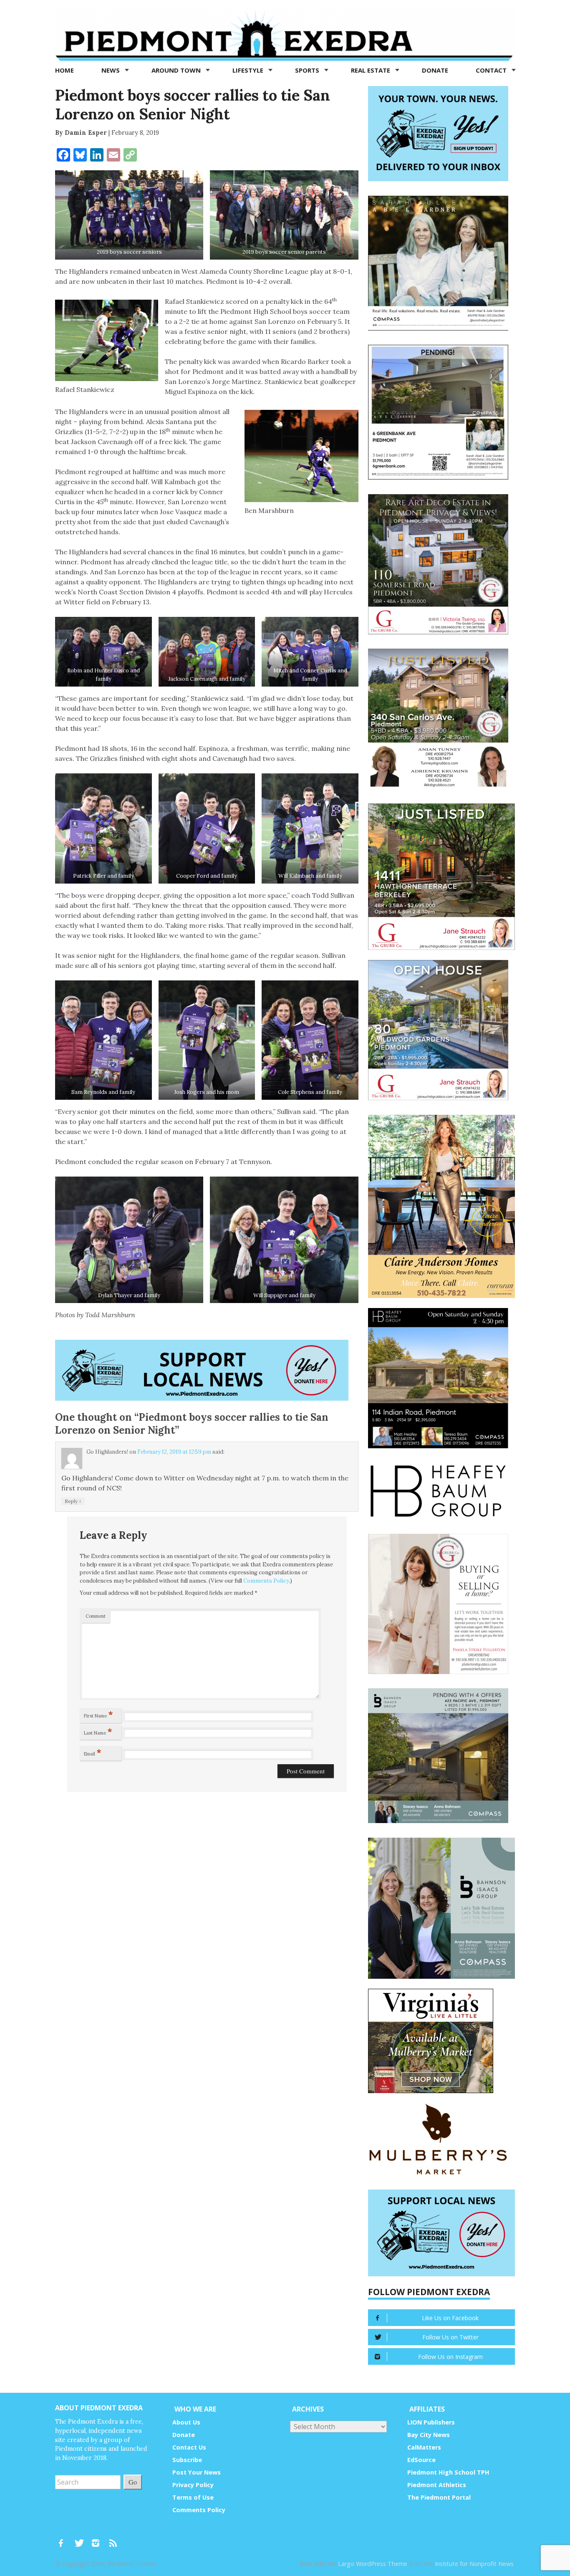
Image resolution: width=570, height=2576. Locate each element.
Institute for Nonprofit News (474, 2564)
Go (133, 2482)
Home (64, 70)
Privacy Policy (193, 2485)
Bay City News (429, 2435)
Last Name (98, 1731)
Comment (96, 1616)
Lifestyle (249, 70)
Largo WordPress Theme (373, 2564)
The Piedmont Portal (439, 2497)
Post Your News (197, 2472)
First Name (98, 1714)
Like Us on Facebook (450, 2318)
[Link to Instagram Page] (98, 2539)
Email (93, 1752)
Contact (492, 70)
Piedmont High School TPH (448, 2472)
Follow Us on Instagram (450, 2357)
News (111, 70)
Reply (73, 1501)
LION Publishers (431, 2422)
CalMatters (424, 2447)
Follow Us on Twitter (450, 2337)
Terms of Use (193, 2497)
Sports (308, 70)
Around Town (177, 70)
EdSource (421, 2460)
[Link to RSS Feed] (114, 2539)
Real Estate (371, 70)
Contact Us (189, 2447)
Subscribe (187, 2460)
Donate (435, 70)
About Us (186, 2422)
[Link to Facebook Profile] (64, 2539)
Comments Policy (266, 1581)
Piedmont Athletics (437, 2485)
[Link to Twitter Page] (81, 2539)
